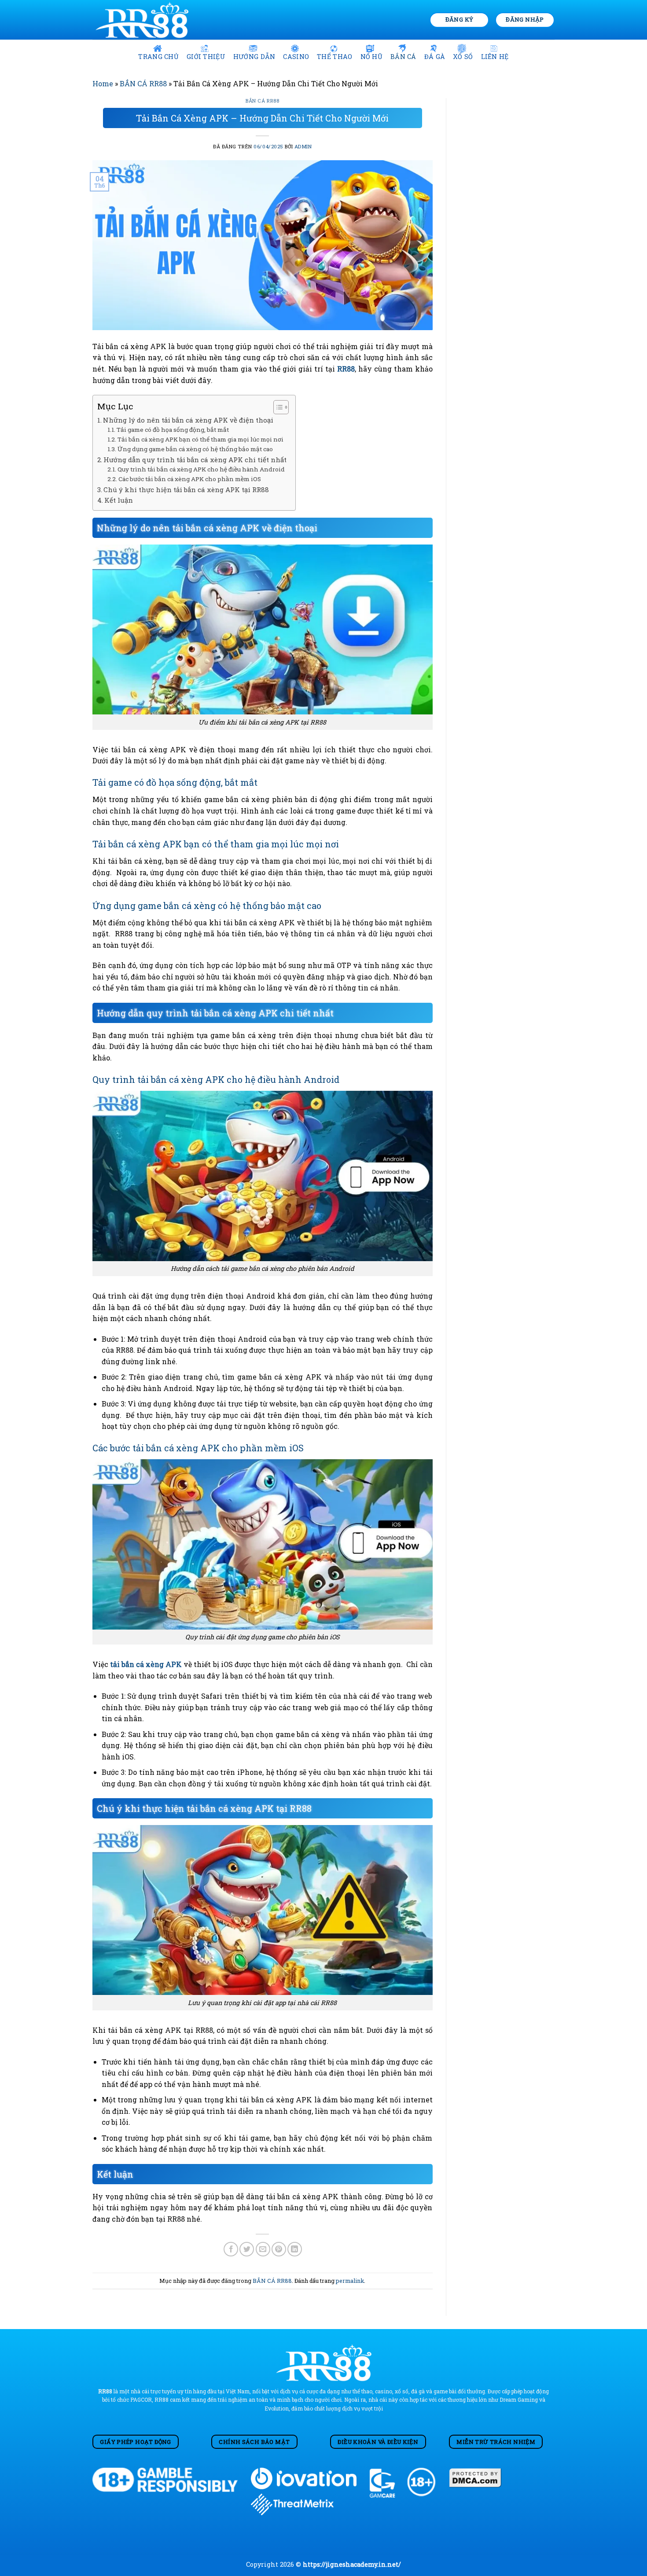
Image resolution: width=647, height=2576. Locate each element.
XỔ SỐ (463, 57)
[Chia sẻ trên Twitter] (247, 2249)
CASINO (296, 57)
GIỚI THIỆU (206, 57)
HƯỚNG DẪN (254, 57)
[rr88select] (144, 20)
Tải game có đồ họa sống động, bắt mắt (173, 430)
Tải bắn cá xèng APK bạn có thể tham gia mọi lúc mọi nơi (200, 439)
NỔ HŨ (371, 57)
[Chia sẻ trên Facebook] (231, 2249)
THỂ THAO (335, 57)
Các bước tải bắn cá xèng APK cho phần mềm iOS (190, 479)
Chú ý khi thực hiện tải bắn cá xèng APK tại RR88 (186, 489)
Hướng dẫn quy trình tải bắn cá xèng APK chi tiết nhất (195, 460)
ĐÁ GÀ (435, 57)
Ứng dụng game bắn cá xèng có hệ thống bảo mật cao (195, 449)
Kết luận (119, 500)
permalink (350, 2281)
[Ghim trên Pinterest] (279, 2249)
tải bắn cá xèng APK (146, 1664)
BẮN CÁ (403, 57)
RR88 (346, 369)
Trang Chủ (158, 57)
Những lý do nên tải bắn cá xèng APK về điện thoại (188, 420)
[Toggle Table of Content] (277, 407)
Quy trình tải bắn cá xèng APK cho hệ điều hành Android (201, 469)
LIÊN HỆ (495, 57)
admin (303, 146)
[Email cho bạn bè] (263, 2249)
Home (103, 83)
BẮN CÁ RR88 (143, 83)
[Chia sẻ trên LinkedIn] (295, 2249)
